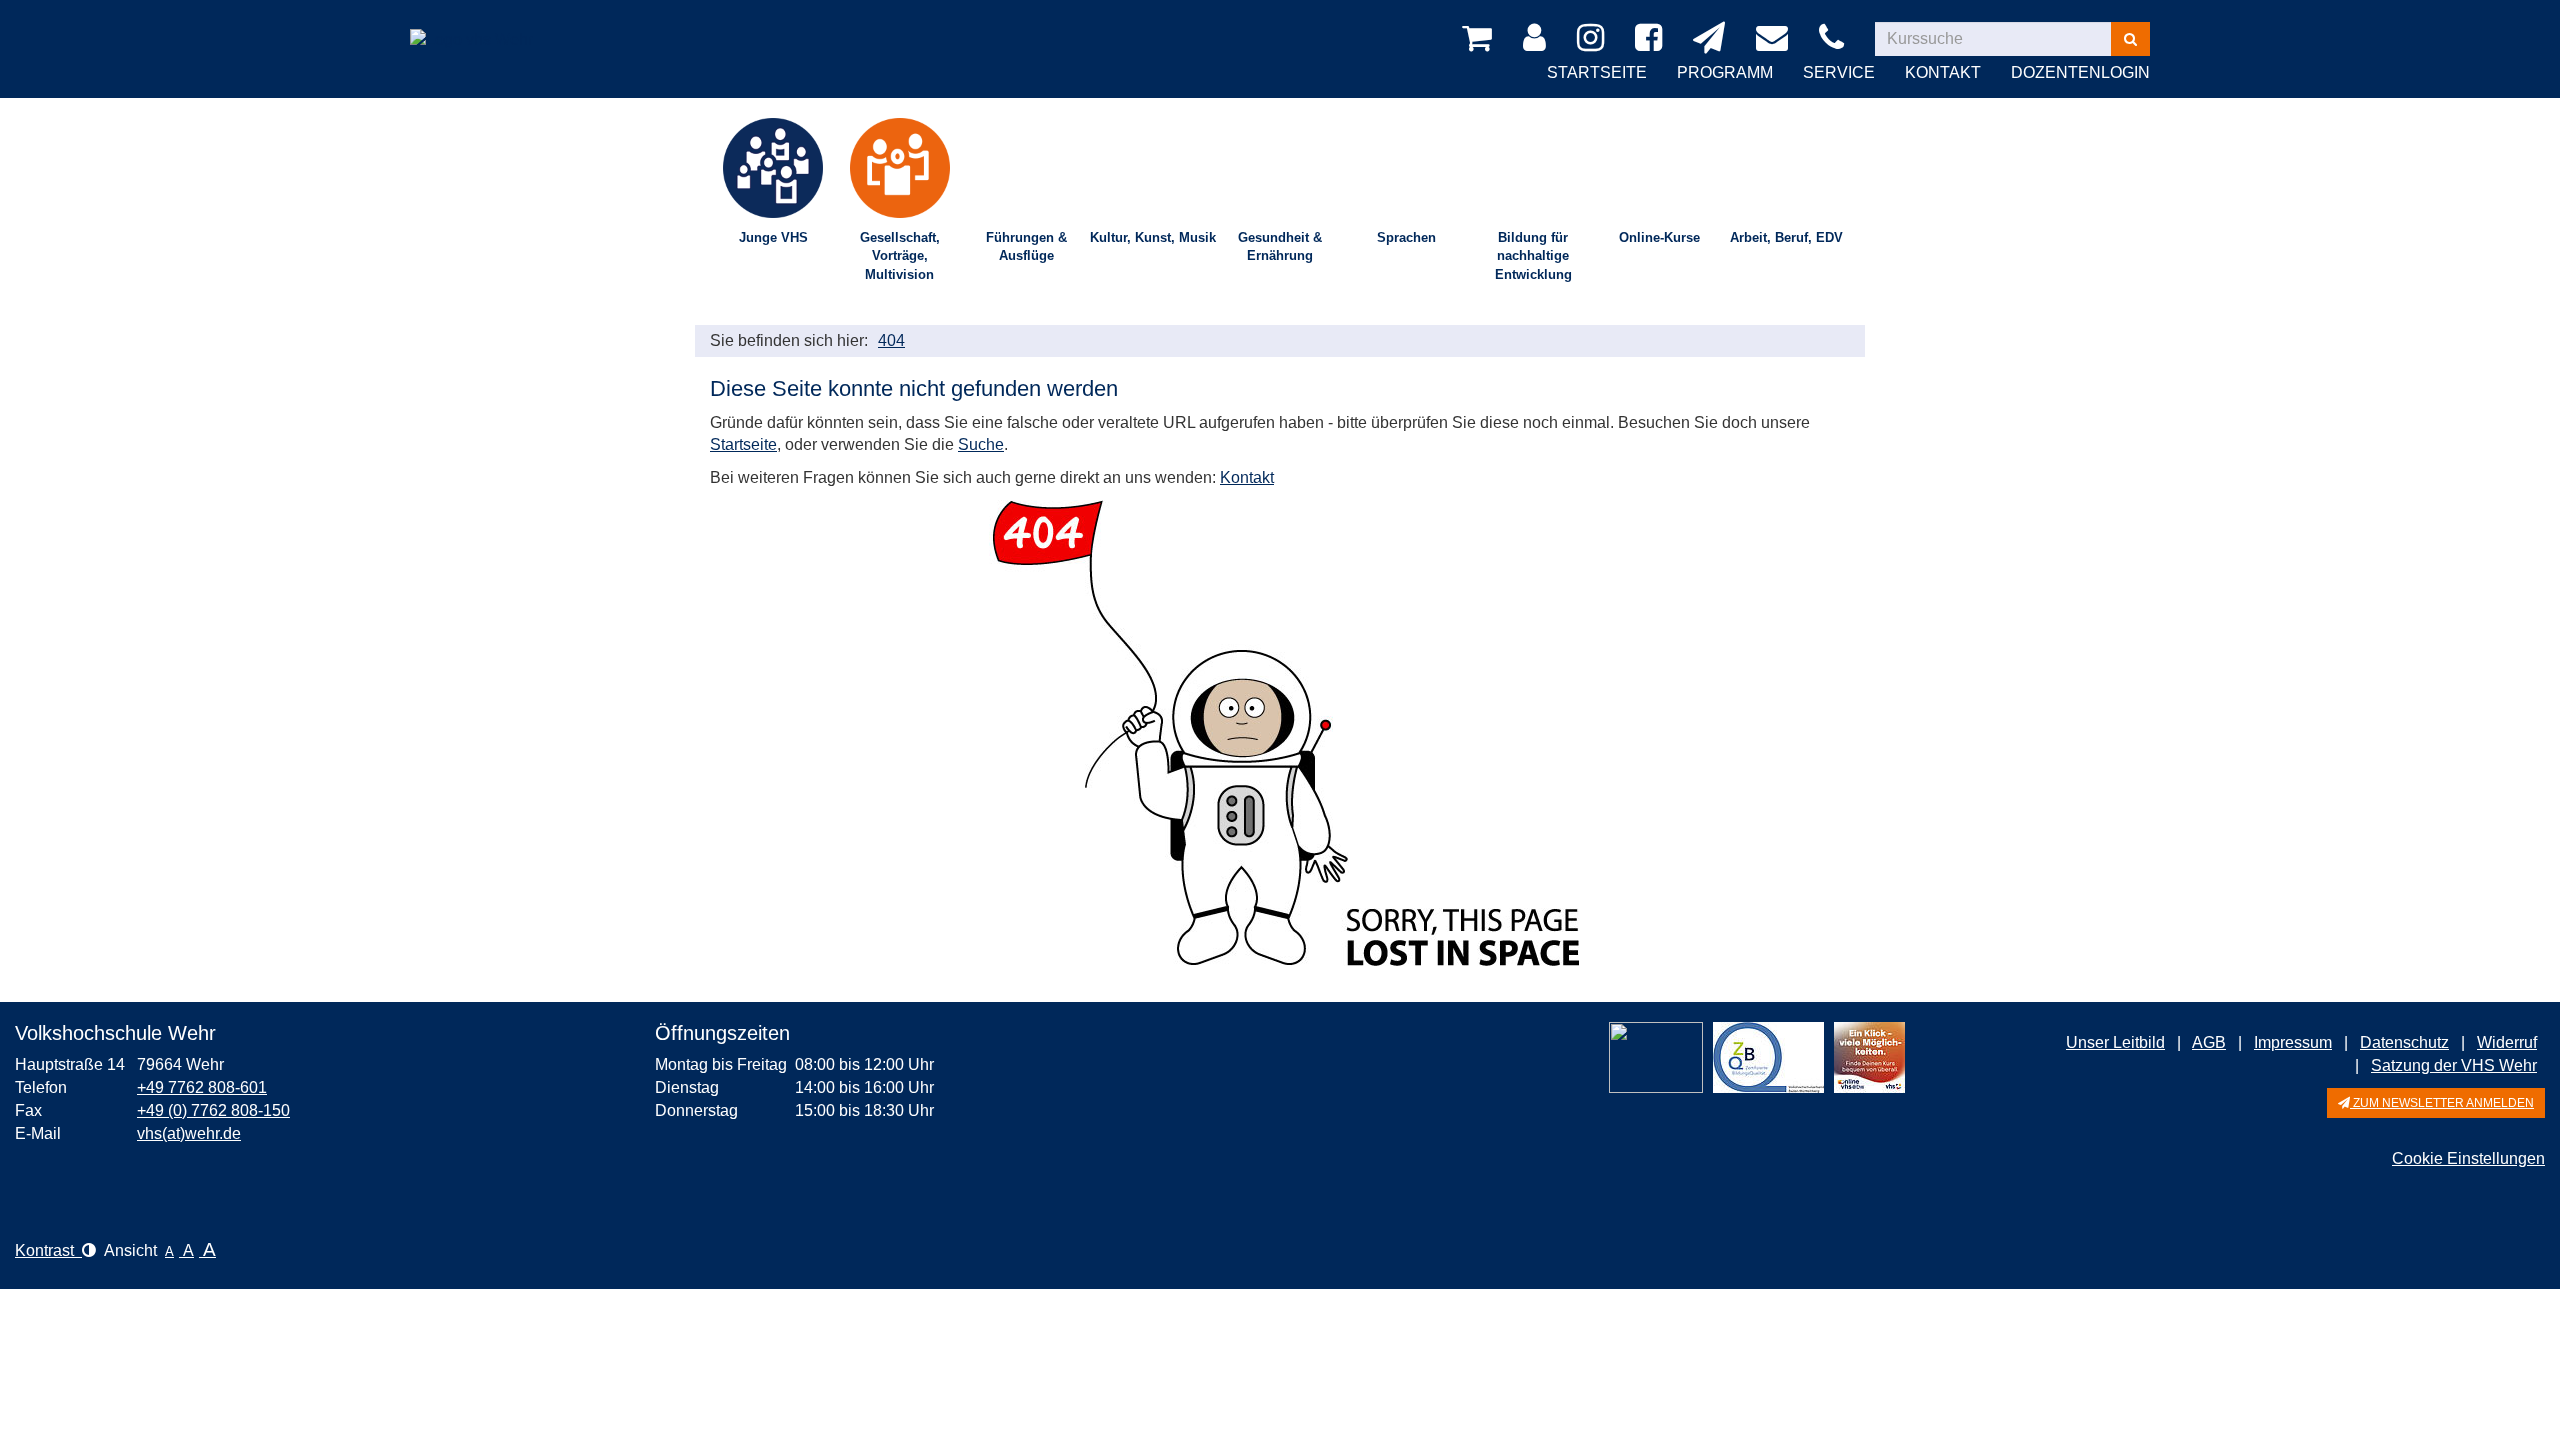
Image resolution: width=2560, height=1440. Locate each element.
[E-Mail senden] (1775, 39)
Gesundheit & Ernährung (1280, 247)
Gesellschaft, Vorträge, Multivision (900, 256)
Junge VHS (773, 237)
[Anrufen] (1835, 39)
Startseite (1597, 72)
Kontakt (1247, 477)
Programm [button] (1725, 72)
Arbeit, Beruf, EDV (1786, 237)
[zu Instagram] (1594, 39)
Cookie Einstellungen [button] (2468, 1158)
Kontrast (48, 1250)
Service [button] (1839, 72)
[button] (2436, 1103)
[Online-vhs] (1869, 1057)
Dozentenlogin (2080, 72)
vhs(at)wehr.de (189, 1133)
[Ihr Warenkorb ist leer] (1480, 39)
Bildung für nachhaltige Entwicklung (1533, 256)
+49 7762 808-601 (202, 1087)
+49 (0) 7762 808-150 (213, 1110)
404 (891, 340)
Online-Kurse (1659, 237)
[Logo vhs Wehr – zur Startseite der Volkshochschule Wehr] (471, 24)
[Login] (1538, 39)
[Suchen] (2130, 39)
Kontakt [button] (1943, 72)
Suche (981, 444)
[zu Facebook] (1652, 39)
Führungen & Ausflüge (1026, 247)
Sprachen (1406, 237)
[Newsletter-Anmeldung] (1712, 39)
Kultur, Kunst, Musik (1153, 237)
